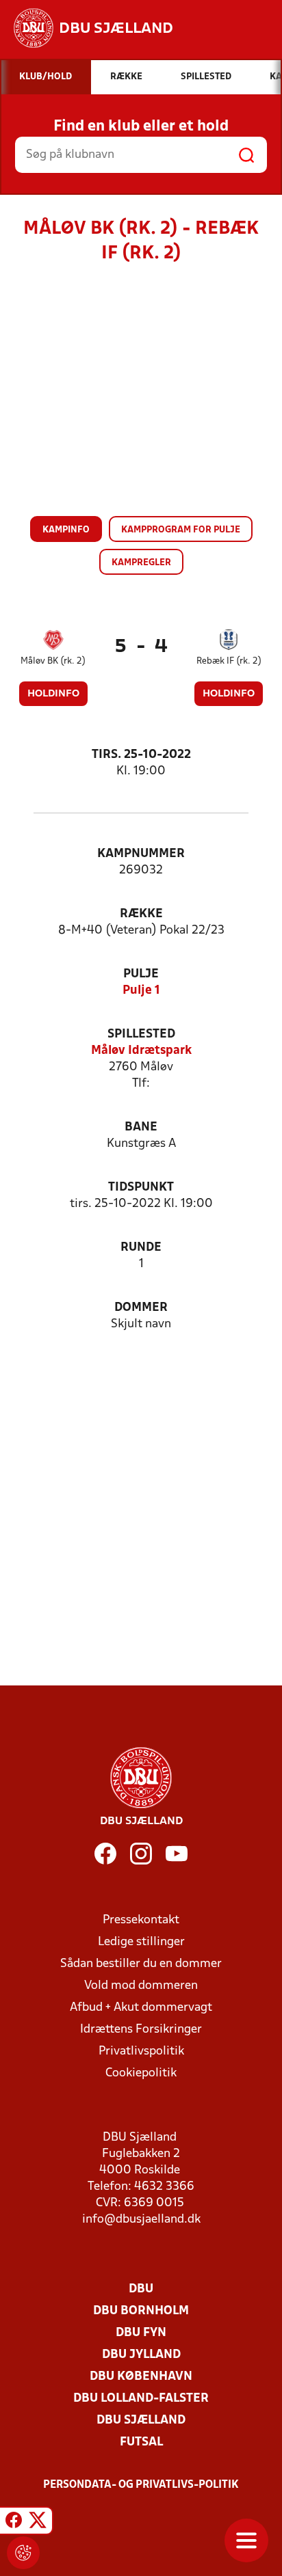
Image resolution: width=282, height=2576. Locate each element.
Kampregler (141, 563)
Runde (141, 1248)
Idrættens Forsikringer (141, 2030)
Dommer (141, 1308)
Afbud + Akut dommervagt (141, 2008)
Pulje (141, 974)
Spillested (141, 1034)
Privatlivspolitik (141, 2051)
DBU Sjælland (141, 2421)
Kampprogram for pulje (181, 530)
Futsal (141, 2442)
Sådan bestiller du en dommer (141, 1964)
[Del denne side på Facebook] (14, 2523)
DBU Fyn (141, 2333)
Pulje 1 (141, 991)
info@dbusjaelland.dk (141, 2220)
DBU (141, 2289)
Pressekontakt (141, 1920)
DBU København (141, 2377)
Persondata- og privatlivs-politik (141, 2485)
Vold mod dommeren (141, 1986)
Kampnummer (141, 854)
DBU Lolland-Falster (141, 2399)
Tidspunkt (141, 1188)
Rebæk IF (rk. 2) (229, 661)
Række (141, 914)
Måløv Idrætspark (141, 1051)
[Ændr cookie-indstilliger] (23, 2553)
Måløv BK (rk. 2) (53, 661)
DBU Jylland (141, 2355)
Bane (141, 1127)
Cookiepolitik (141, 2073)
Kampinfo (66, 530)
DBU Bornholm (141, 2311)
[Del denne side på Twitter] (38, 2523)
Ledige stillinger (141, 1942)
